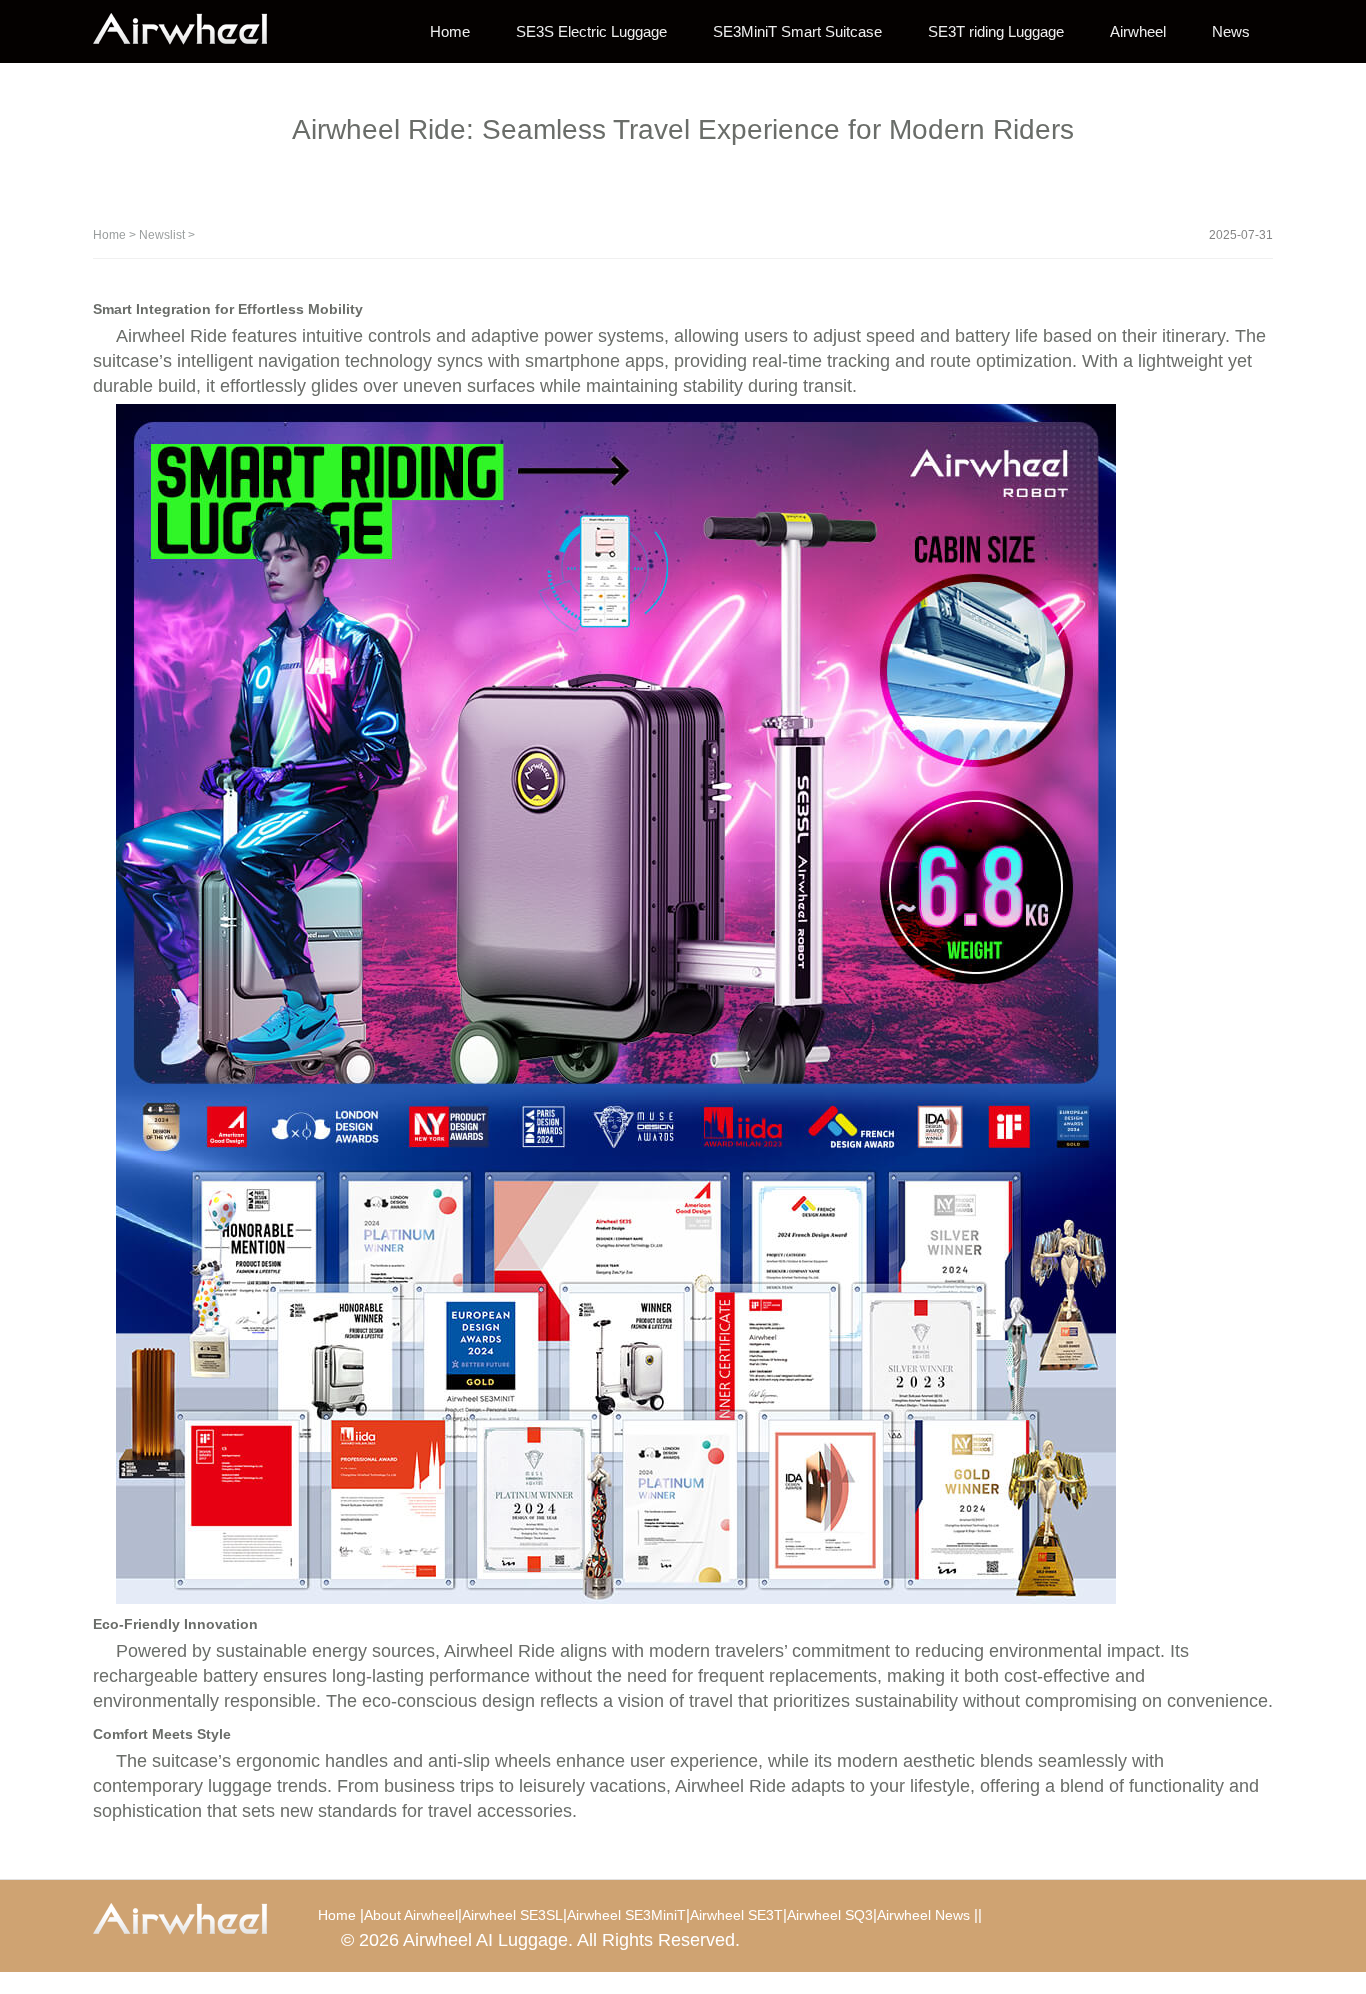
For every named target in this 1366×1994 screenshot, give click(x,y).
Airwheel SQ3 (830, 1915)
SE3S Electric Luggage (591, 31)
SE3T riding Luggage (996, 31)
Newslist (162, 235)
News (1231, 31)
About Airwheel (411, 1915)
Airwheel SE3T (736, 1915)
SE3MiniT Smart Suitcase (797, 31)
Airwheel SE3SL (512, 1915)
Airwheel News (923, 1915)
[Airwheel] (193, 30)
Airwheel (1138, 31)
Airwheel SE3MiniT (626, 1915)
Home (450, 31)
